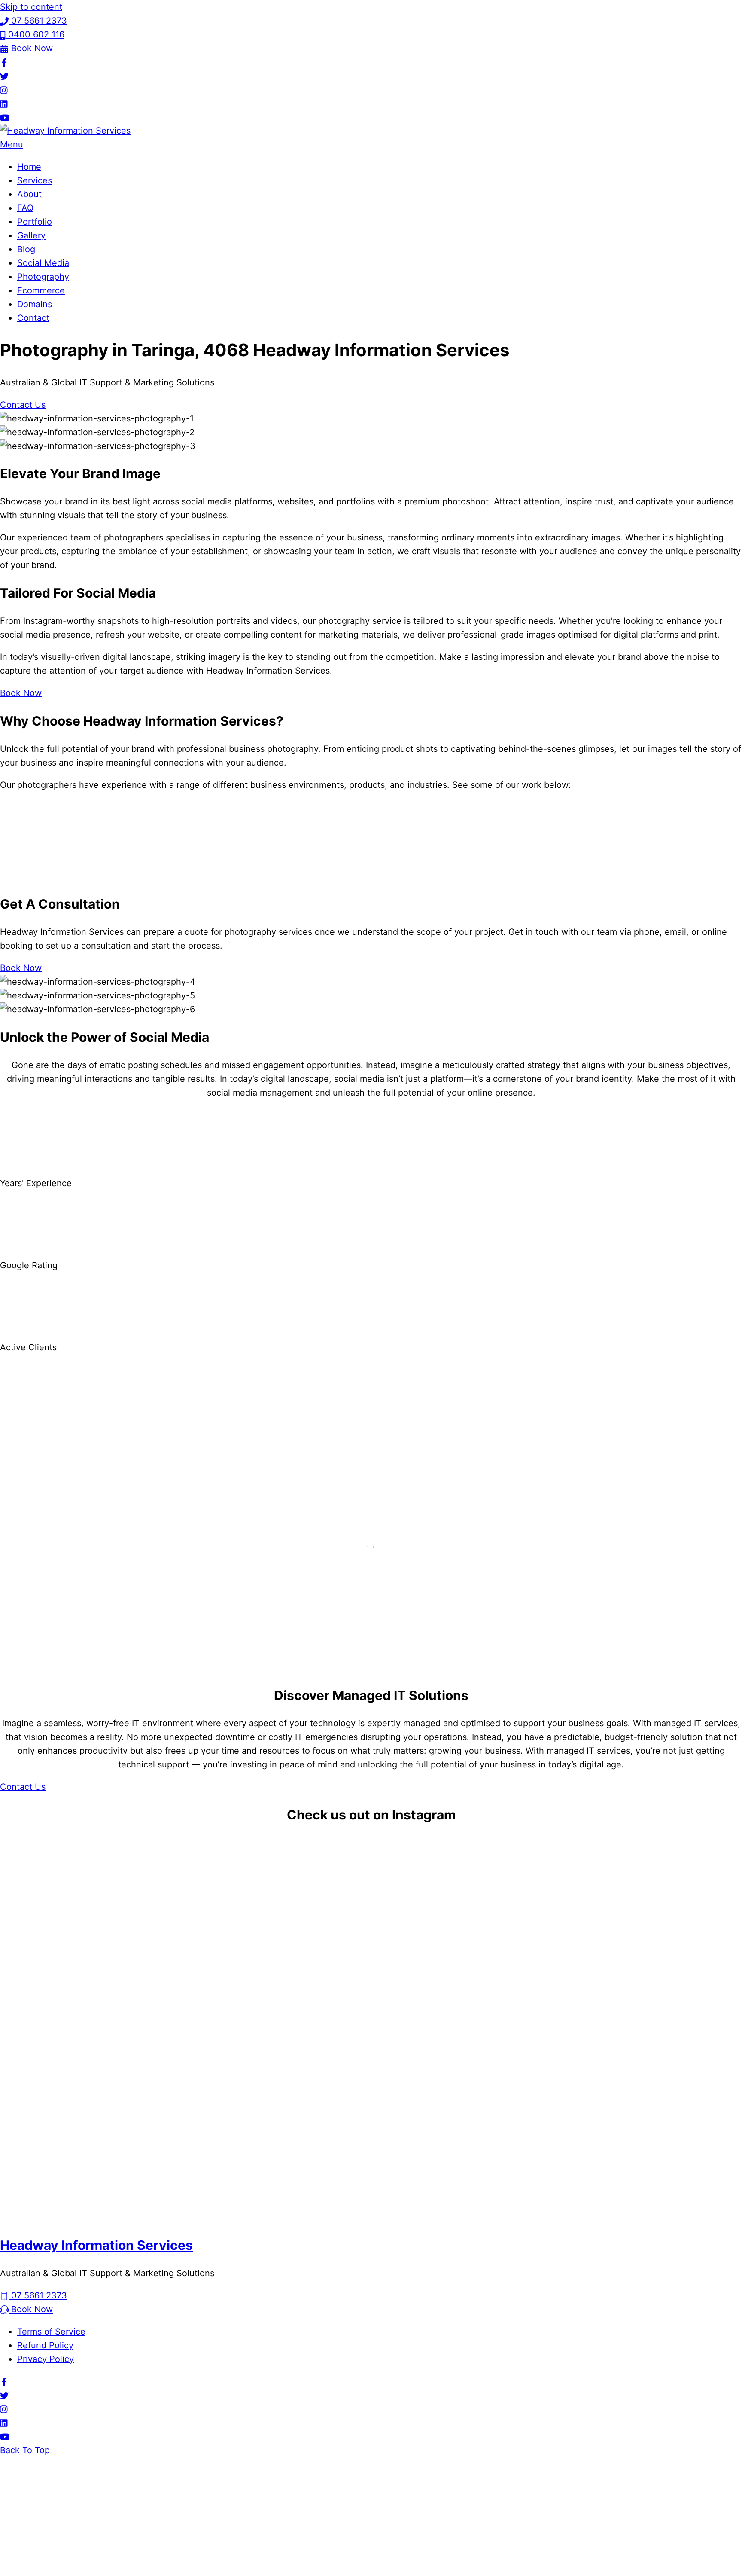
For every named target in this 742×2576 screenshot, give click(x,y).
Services (35, 180)
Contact (33, 318)
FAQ (25, 208)
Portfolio (35, 222)
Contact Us (23, 405)
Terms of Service (51, 2332)
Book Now (21, 693)
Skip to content (31, 7)
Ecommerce (41, 290)
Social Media (43, 263)
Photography (43, 277)
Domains (35, 304)
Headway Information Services (96, 2245)
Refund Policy (45, 2345)
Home (29, 167)
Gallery (31, 235)
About (29, 194)
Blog (26, 249)
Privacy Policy (46, 2359)
